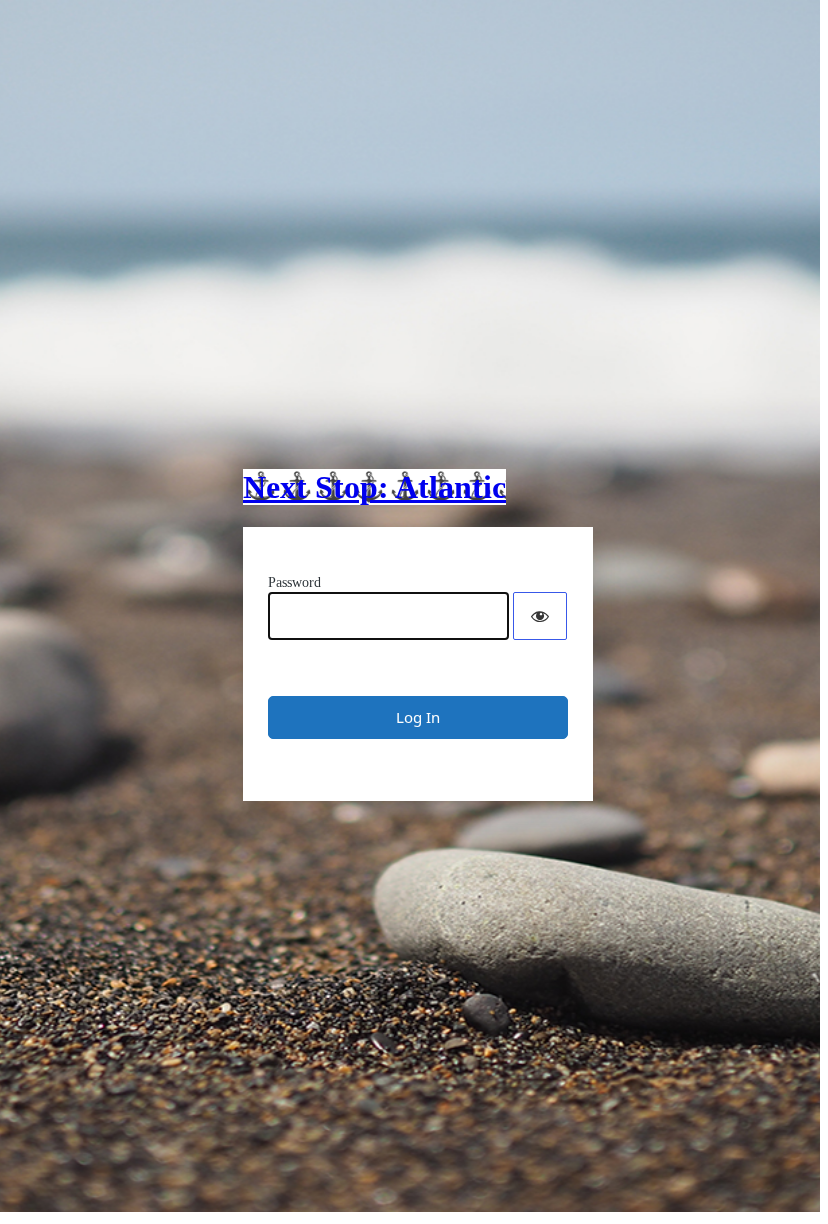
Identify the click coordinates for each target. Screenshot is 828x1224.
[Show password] (540, 616)
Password (294, 582)
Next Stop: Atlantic (374, 487)
